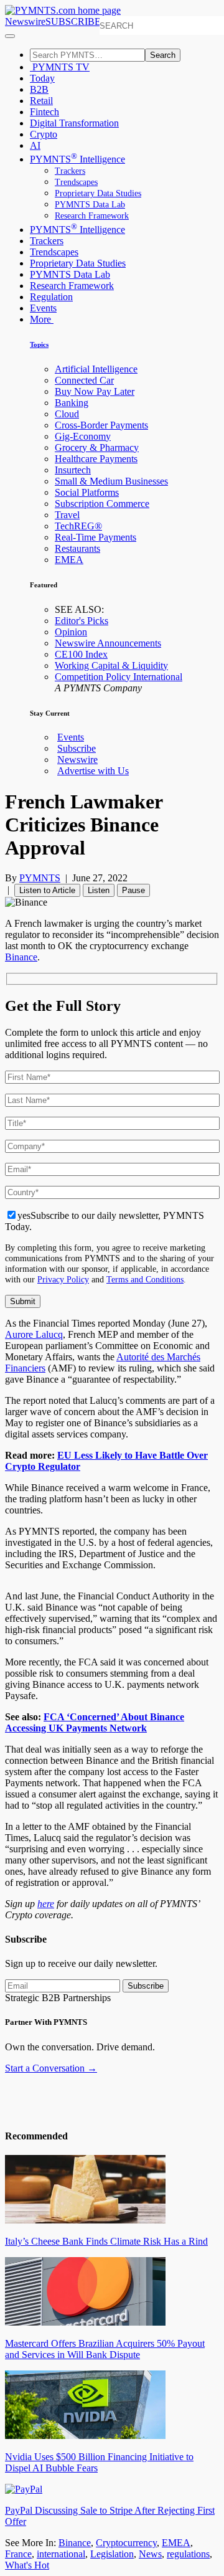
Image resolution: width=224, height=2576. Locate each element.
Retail (41, 101)
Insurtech (73, 470)
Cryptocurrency (126, 2543)
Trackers (70, 171)
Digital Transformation (74, 123)
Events (43, 308)
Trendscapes (76, 182)
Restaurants (77, 548)
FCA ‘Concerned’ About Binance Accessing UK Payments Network (95, 1722)
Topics (39, 344)
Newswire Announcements (108, 643)
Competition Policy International (119, 677)
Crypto (44, 134)
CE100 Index (81, 654)
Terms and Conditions (145, 1279)
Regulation (51, 297)
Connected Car (84, 380)
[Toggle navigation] (10, 36)
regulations (188, 2554)
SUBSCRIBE (73, 21)
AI (35, 145)
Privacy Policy (63, 1279)
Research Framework (92, 216)
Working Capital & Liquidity (111, 665)
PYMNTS (40, 878)
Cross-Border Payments (101, 425)
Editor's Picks (82, 621)
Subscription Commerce (102, 504)
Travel (67, 515)
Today (42, 78)
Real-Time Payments (96, 537)
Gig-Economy (83, 436)
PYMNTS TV (60, 67)
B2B (39, 89)
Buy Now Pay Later (95, 391)
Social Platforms (87, 492)
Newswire (25, 21)
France (18, 2554)
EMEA (69, 560)
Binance (21, 957)
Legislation (112, 2554)
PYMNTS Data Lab (90, 205)
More (42, 319)
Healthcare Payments (96, 459)
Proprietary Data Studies (98, 193)
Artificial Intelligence (96, 369)
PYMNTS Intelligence (77, 159)
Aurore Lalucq (34, 1334)
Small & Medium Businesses (111, 481)
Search (163, 55)
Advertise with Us (93, 771)
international (61, 2554)
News (150, 2554)
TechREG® (78, 526)
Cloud (67, 414)
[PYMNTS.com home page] (63, 10)
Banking (72, 403)
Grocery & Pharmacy (97, 447)
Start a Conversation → (51, 2068)
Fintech (44, 112)
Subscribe (77, 748)
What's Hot (27, 2565)
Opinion (71, 632)
